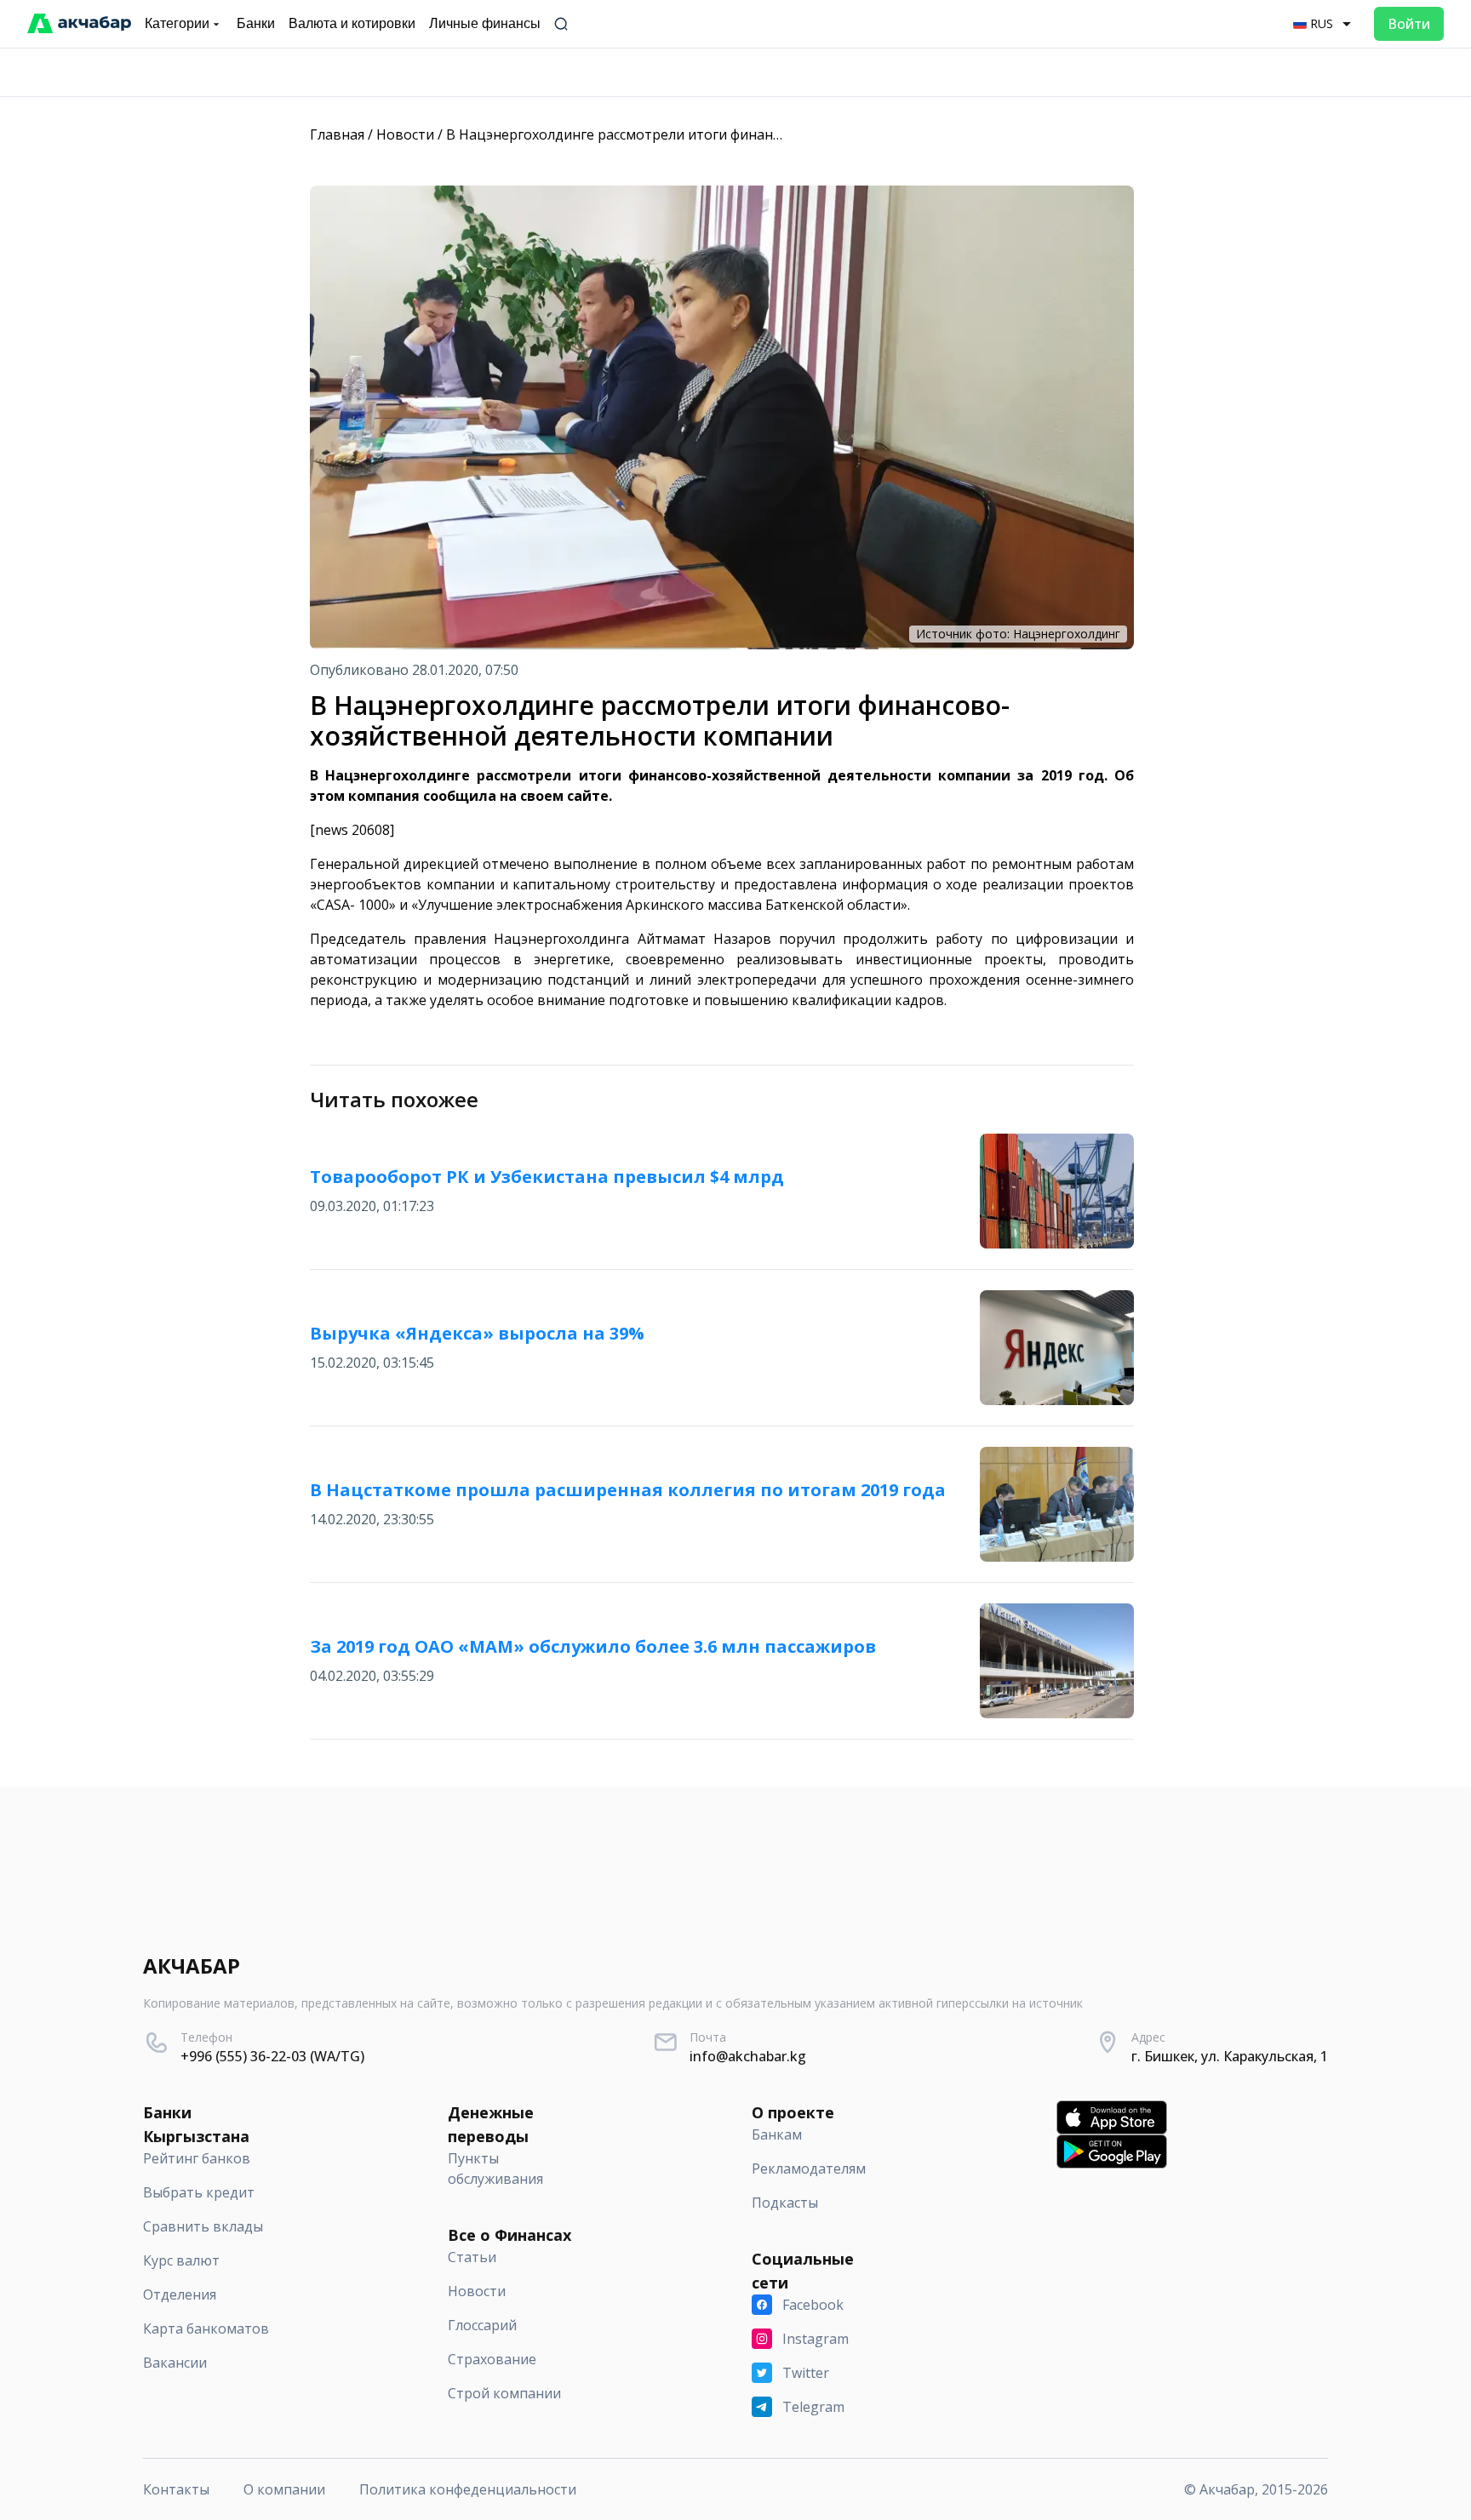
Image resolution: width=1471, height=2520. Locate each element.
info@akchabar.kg (748, 2056)
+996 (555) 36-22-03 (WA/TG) (272, 2056)
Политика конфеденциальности (468, 2489)
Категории (177, 23)
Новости (405, 134)
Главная (337, 134)
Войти (1409, 24)
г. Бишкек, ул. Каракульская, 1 (1230, 2056)
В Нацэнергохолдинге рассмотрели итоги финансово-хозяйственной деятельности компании (763, 134)
